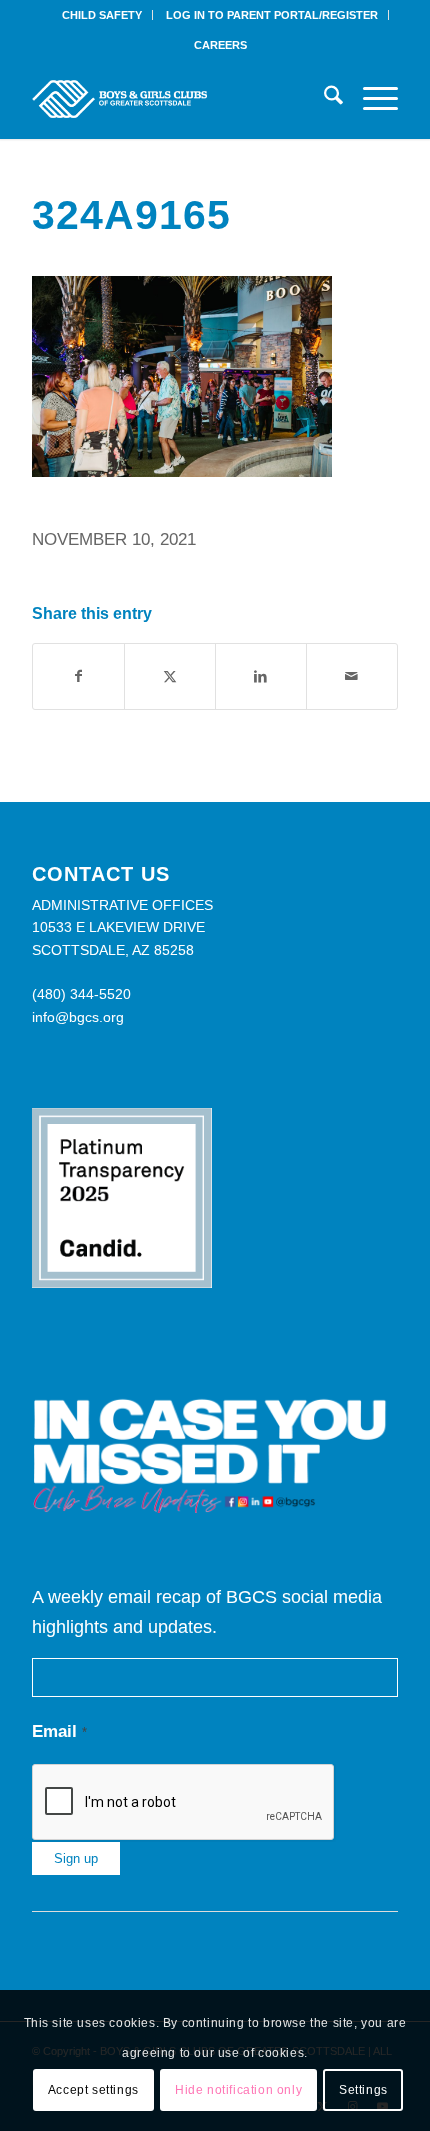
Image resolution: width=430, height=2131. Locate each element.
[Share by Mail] (352, 676)
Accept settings (93, 2090)
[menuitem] (102, 15)
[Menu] (370, 99)
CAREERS (220, 45)
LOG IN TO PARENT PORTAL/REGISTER (272, 15)
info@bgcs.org (78, 1017)
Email (59, 1731)
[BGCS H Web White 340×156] (178, 99)
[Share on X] (170, 676)
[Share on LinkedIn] (261, 676)
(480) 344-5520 (81, 994)
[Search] (323, 99)
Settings (363, 2090)
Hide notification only (238, 2090)
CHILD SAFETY (102, 15)
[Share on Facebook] (78, 676)
